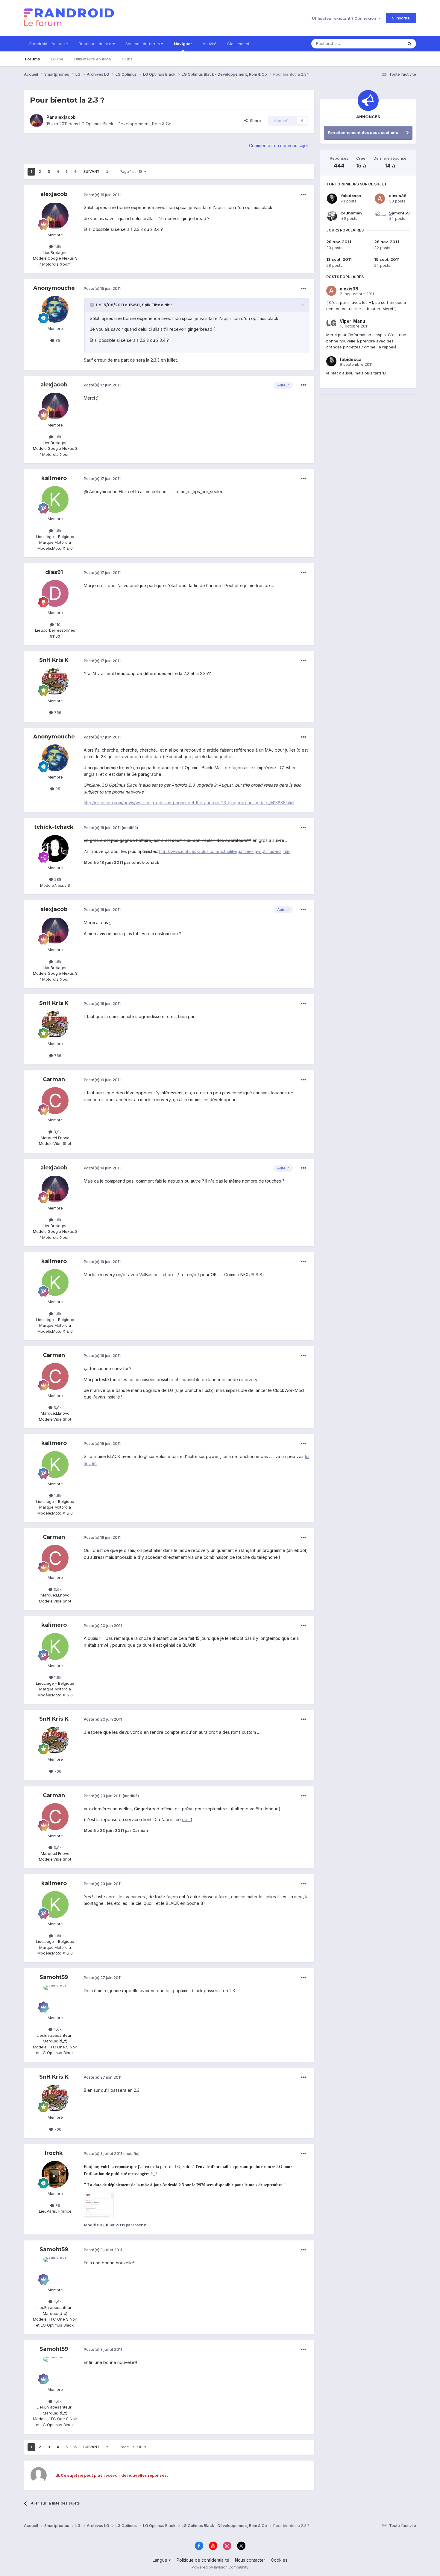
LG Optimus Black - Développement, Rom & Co (125, 124)
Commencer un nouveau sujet (279, 146)
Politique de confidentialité (203, 2560)
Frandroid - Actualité (49, 44)
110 (57, 624)
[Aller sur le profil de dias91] (55, 593)
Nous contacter (250, 2560)
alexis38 (398, 196)
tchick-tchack (54, 827)
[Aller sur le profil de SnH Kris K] (55, 682)
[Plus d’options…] (304, 195)
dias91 (54, 572)
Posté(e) (102, 195)
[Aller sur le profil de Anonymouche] (55, 309)
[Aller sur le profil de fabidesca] (332, 199)
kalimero (54, 478)
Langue (161, 2560)
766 (57, 712)
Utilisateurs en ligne (93, 59)
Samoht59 (54, 1977)
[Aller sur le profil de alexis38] (380, 199)
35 (57, 340)
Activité (210, 44)
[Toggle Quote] (92, 305)
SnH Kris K (54, 660)
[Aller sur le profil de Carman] (55, 1101)
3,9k (57, 1132)
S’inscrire (401, 18)
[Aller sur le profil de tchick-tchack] (55, 848)
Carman (54, 1079)
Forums (32, 59)
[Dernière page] (107, 172)
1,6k (57, 246)
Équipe (57, 59)
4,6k (57, 2029)
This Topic (385, 44)
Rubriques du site (96, 44)
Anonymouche (54, 288)
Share (254, 121)
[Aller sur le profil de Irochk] (55, 2174)
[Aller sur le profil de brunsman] (332, 216)
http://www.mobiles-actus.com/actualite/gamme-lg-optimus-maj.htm (225, 851)
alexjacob (65, 117)
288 (57, 879)
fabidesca (351, 196)
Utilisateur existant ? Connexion (345, 18)
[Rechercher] (409, 44)
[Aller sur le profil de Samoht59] (55, 1998)
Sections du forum (143, 44)
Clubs (127, 59)
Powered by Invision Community (220, 2567)
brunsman (352, 213)
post (186, 1819)
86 (57, 2205)
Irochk (54, 2153)
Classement (238, 44)
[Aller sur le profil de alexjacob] (37, 121)
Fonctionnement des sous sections (363, 132)
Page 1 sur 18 (132, 172)
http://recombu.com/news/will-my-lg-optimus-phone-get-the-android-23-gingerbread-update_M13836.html (189, 803)
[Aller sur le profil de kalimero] (55, 499)
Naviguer (183, 44)
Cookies (279, 2560)
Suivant (91, 172)
